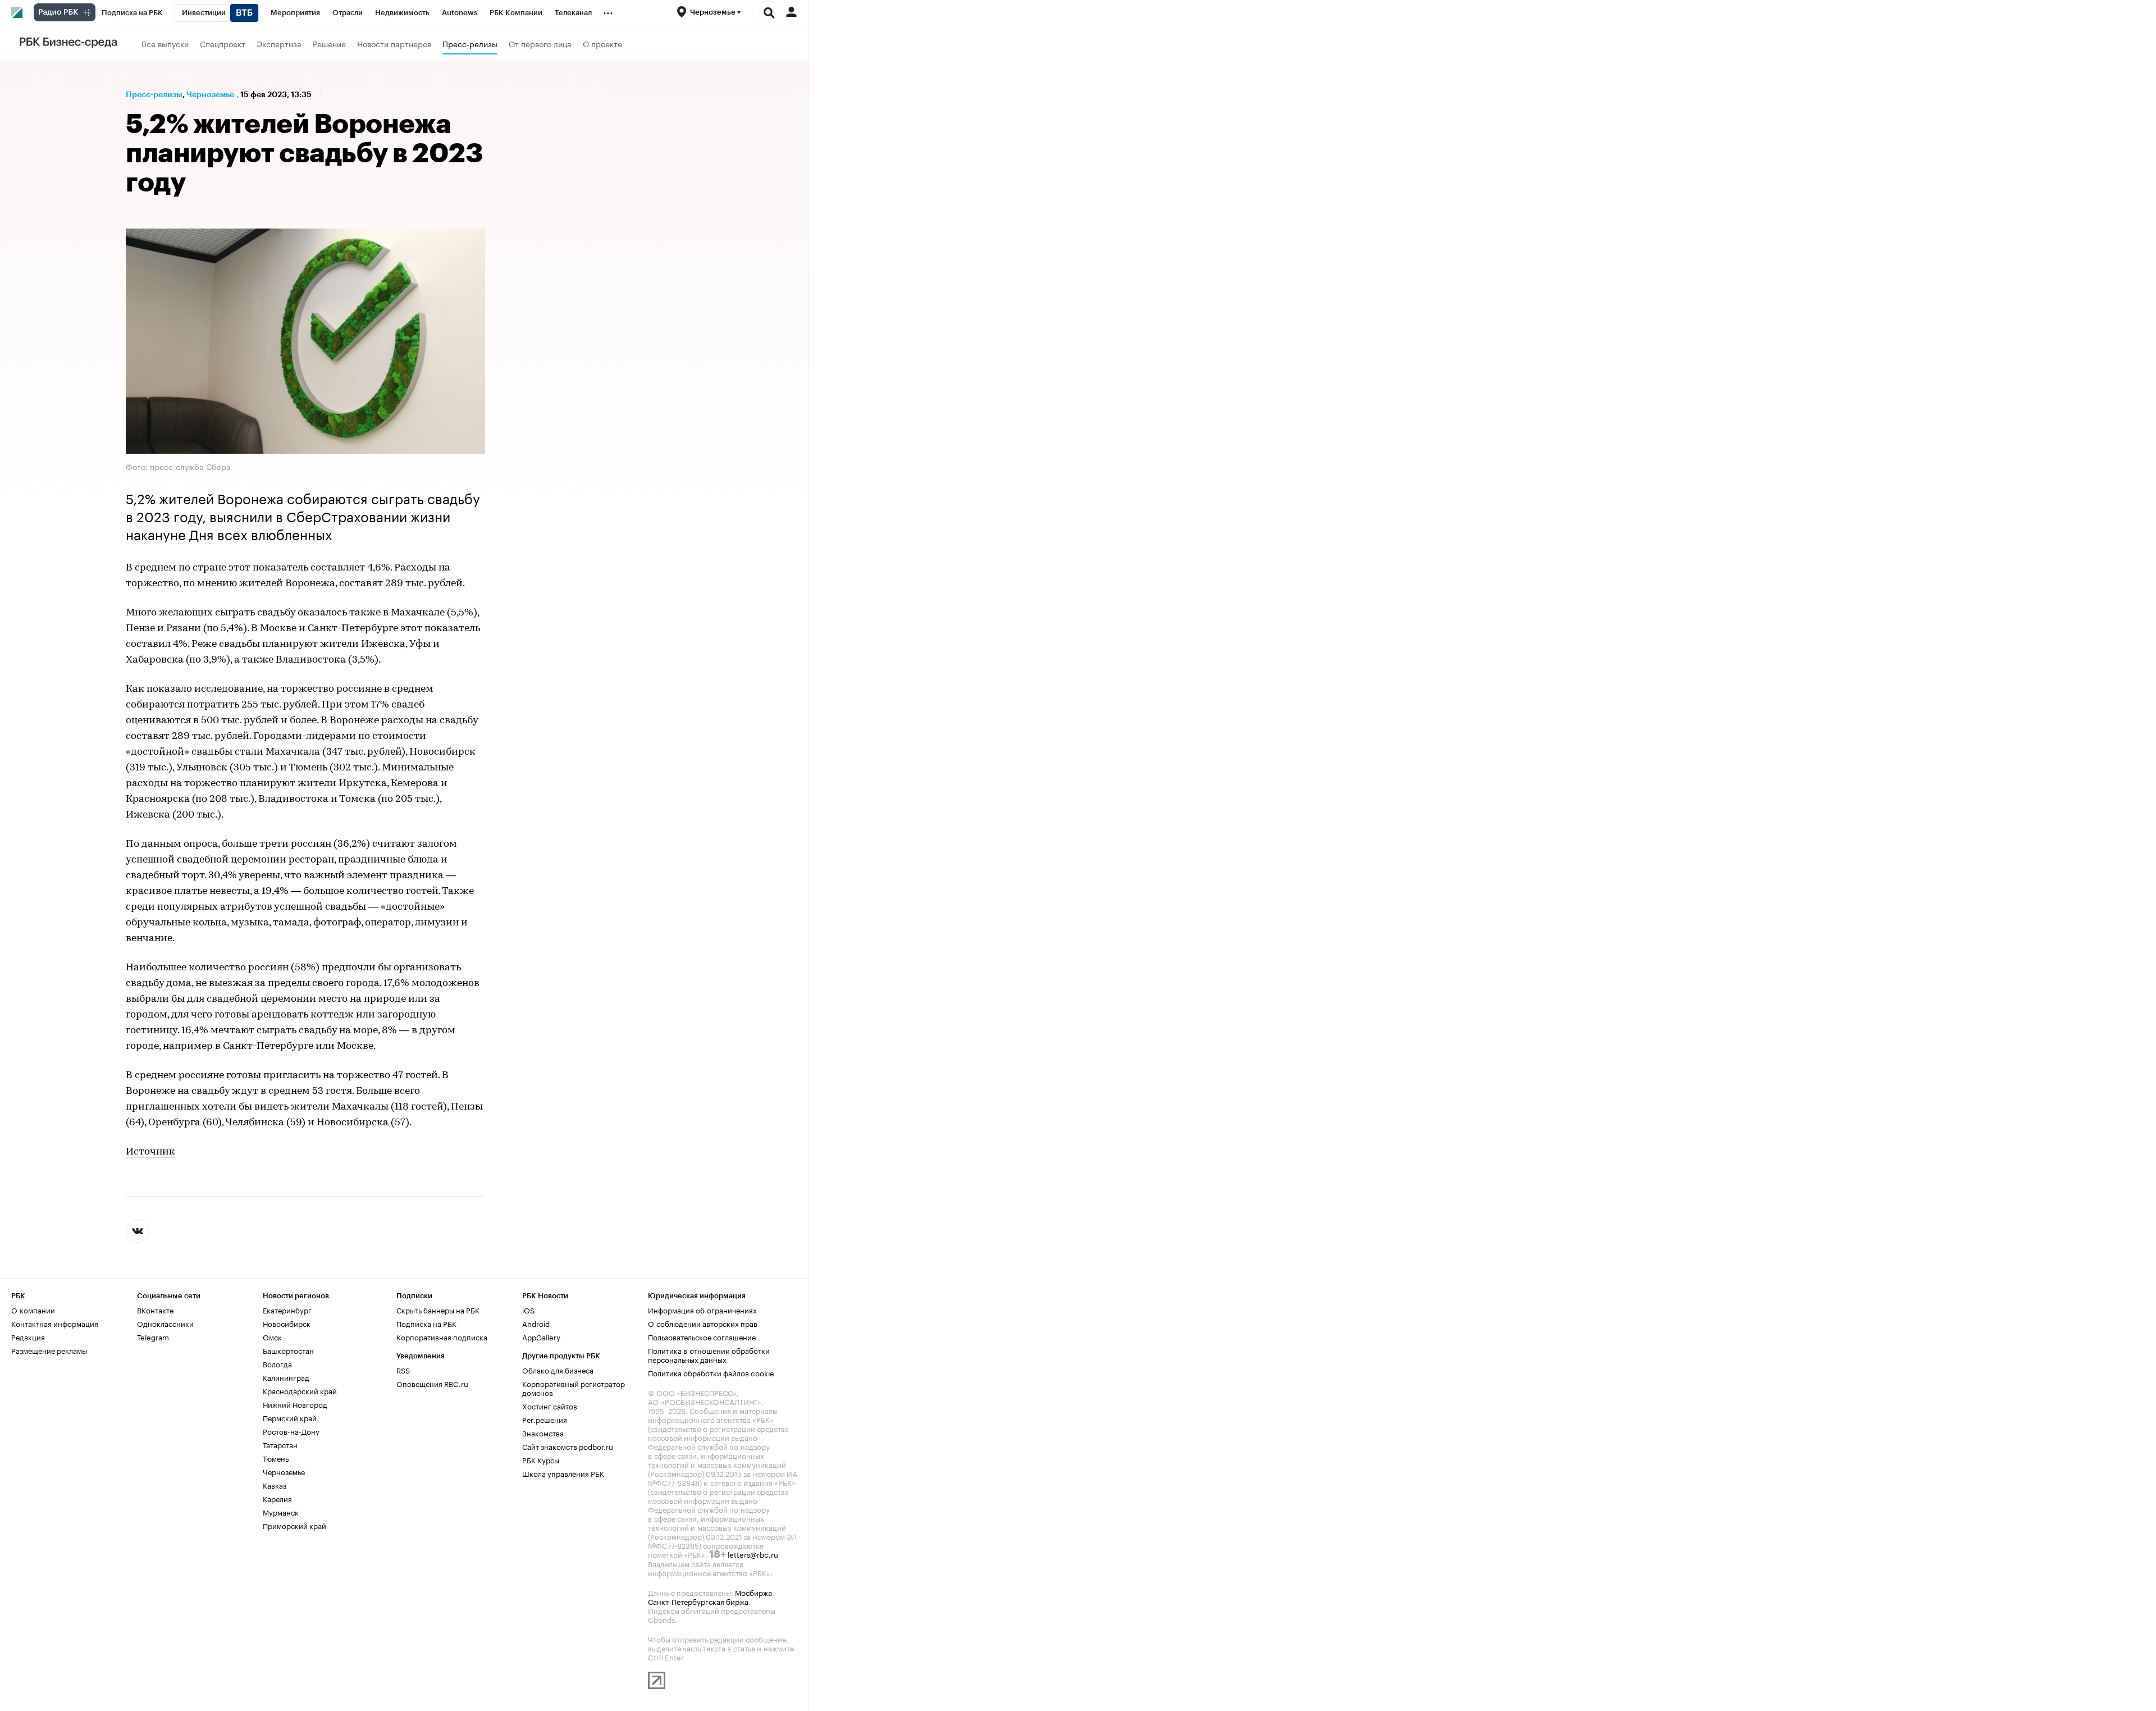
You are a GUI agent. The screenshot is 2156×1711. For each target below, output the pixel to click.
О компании (33, 1310)
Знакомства (543, 1432)
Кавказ (275, 1485)
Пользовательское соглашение (702, 1336)
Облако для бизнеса (558, 1370)
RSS (403, 1370)
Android (536, 1323)
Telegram (153, 1336)
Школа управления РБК (563, 1473)
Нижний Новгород (295, 1404)
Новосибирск (287, 1323)
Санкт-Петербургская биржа (698, 1601)
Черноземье (210, 94)
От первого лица (540, 43)
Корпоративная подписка (442, 1336)
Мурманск (281, 1512)
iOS (528, 1310)
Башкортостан (288, 1350)
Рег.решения (545, 1419)
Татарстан (280, 1444)
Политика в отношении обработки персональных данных (709, 1354)
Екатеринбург (287, 1310)
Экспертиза (279, 43)
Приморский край (294, 1525)
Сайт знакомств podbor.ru (568, 1446)
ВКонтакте (155, 1310)
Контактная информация (55, 1323)
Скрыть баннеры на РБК (438, 1310)
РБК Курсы (541, 1459)
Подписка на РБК (426, 1323)
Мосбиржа (753, 1592)
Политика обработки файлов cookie (711, 1372)
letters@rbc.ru (753, 1554)
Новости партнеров (394, 43)
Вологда (277, 1363)
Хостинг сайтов (550, 1406)
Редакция (28, 1336)
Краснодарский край (300, 1390)
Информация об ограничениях (702, 1310)
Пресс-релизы (470, 43)
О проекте (602, 43)
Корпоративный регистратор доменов (574, 1388)
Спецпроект (223, 43)
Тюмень (276, 1458)
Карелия (277, 1498)
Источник (150, 1152)
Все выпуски (165, 43)
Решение (329, 43)
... (608, 11)
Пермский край (290, 1417)
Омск (272, 1336)
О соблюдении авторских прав (703, 1323)
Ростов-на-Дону (291, 1431)
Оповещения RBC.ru (432, 1383)
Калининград (286, 1377)
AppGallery (541, 1336)
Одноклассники (165, 1323)
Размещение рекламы (49, 1350)
